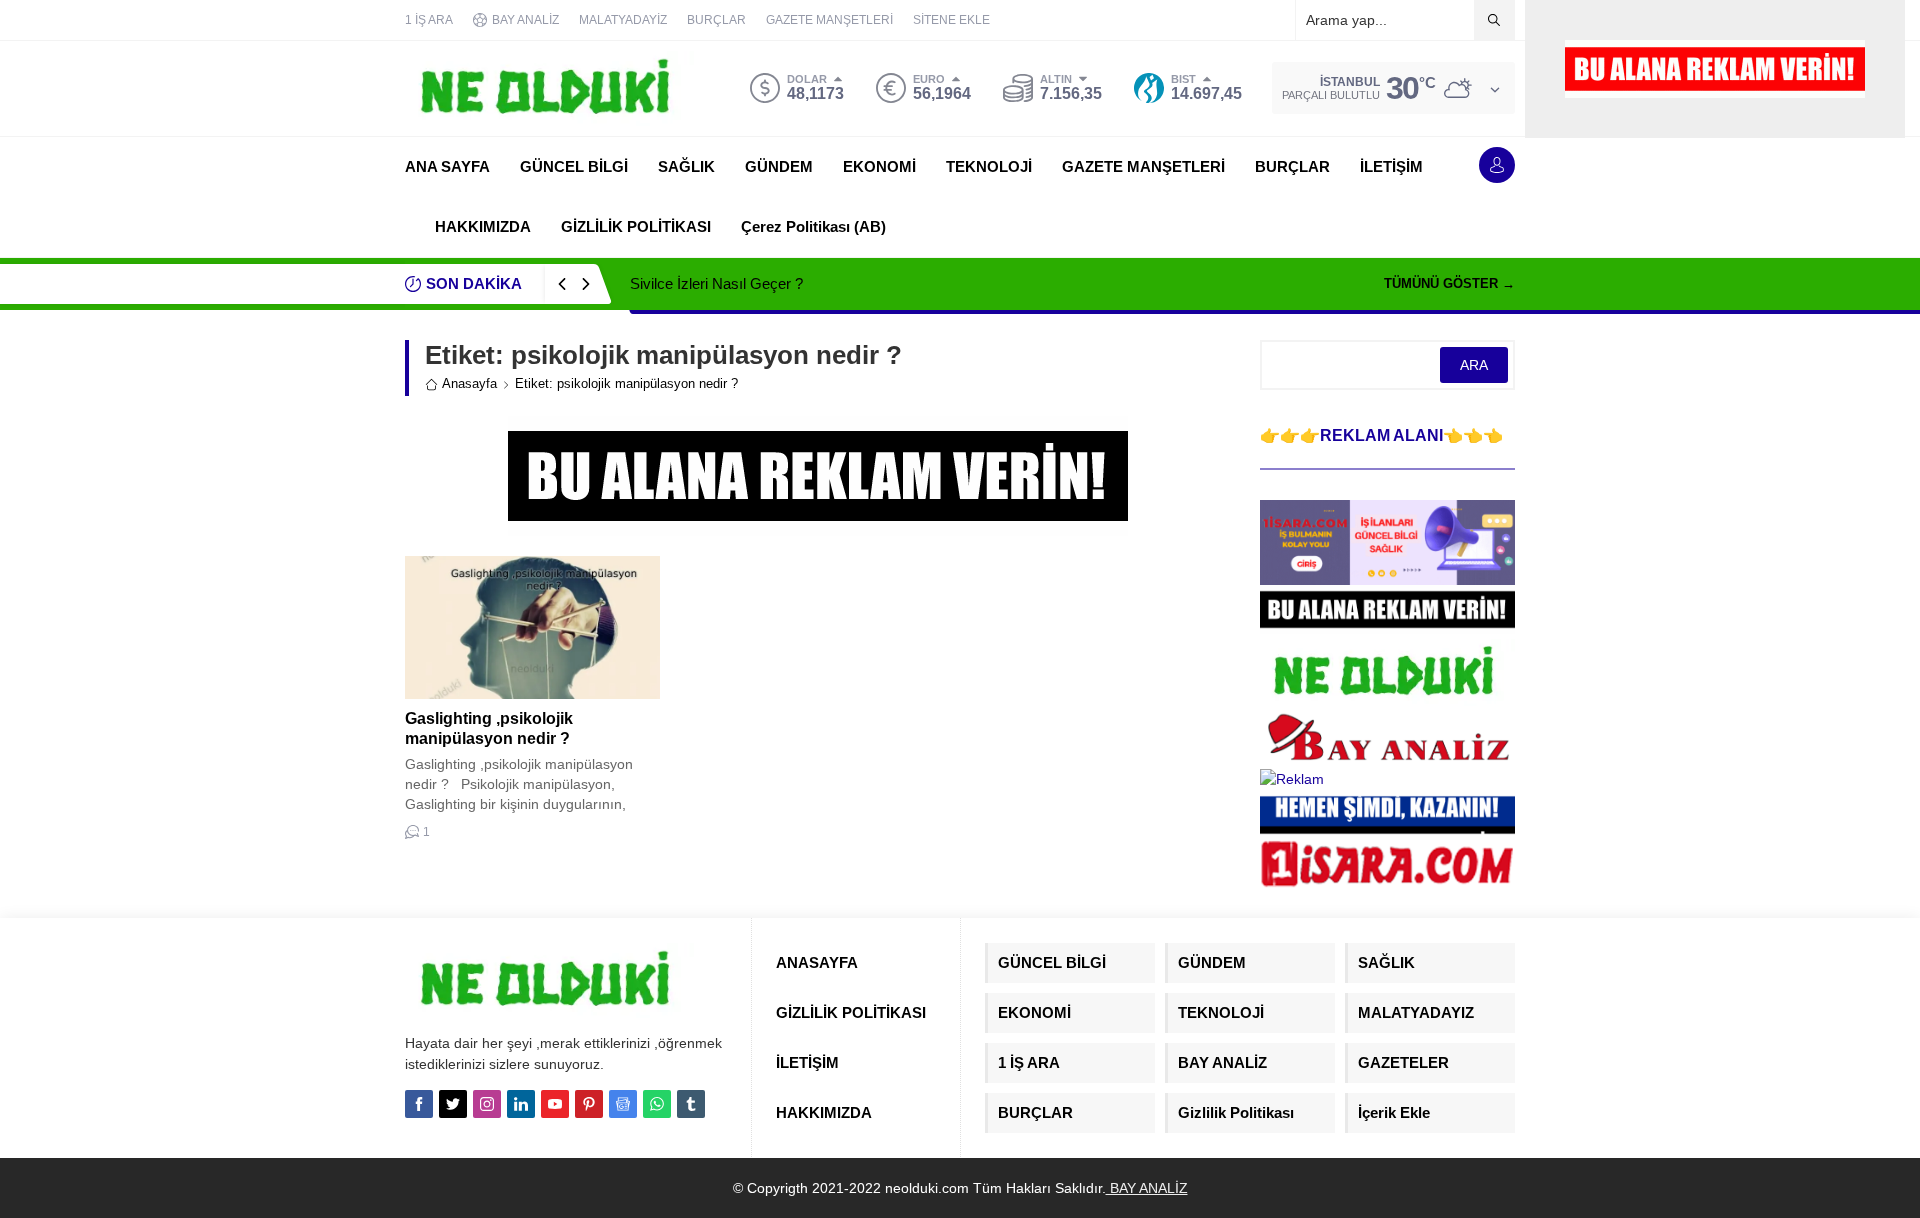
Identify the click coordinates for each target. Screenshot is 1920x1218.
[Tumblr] (691, 1104)
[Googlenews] (623, 1104)
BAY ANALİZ (1147, 1188)
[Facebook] (419, 1104)
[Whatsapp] (657, 1104)
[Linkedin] (521, 1104)
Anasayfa (469, 383)
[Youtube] (555, 1104)
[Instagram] (487, 1104)
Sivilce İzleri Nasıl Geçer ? (716, 283)
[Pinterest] (589, 1104)
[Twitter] (453, 1104)
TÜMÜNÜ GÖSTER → (1449, 283)
